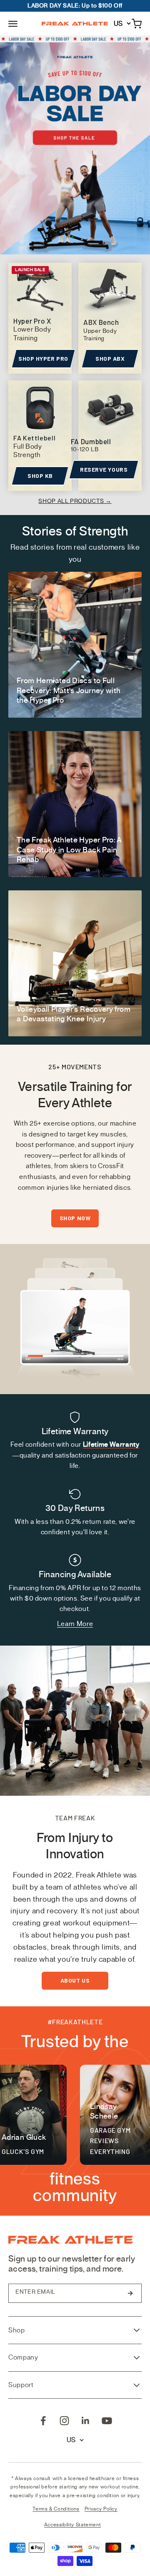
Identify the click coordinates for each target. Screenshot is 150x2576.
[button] (13, 23)
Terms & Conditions (56, 2509)
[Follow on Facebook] (43, 2421)
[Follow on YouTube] (107, 2421)
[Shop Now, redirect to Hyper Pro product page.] (75, 145)
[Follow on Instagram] (64, 2421)
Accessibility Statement (73, 2525)
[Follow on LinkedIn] (86, 2421)
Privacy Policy (101, 2509)
